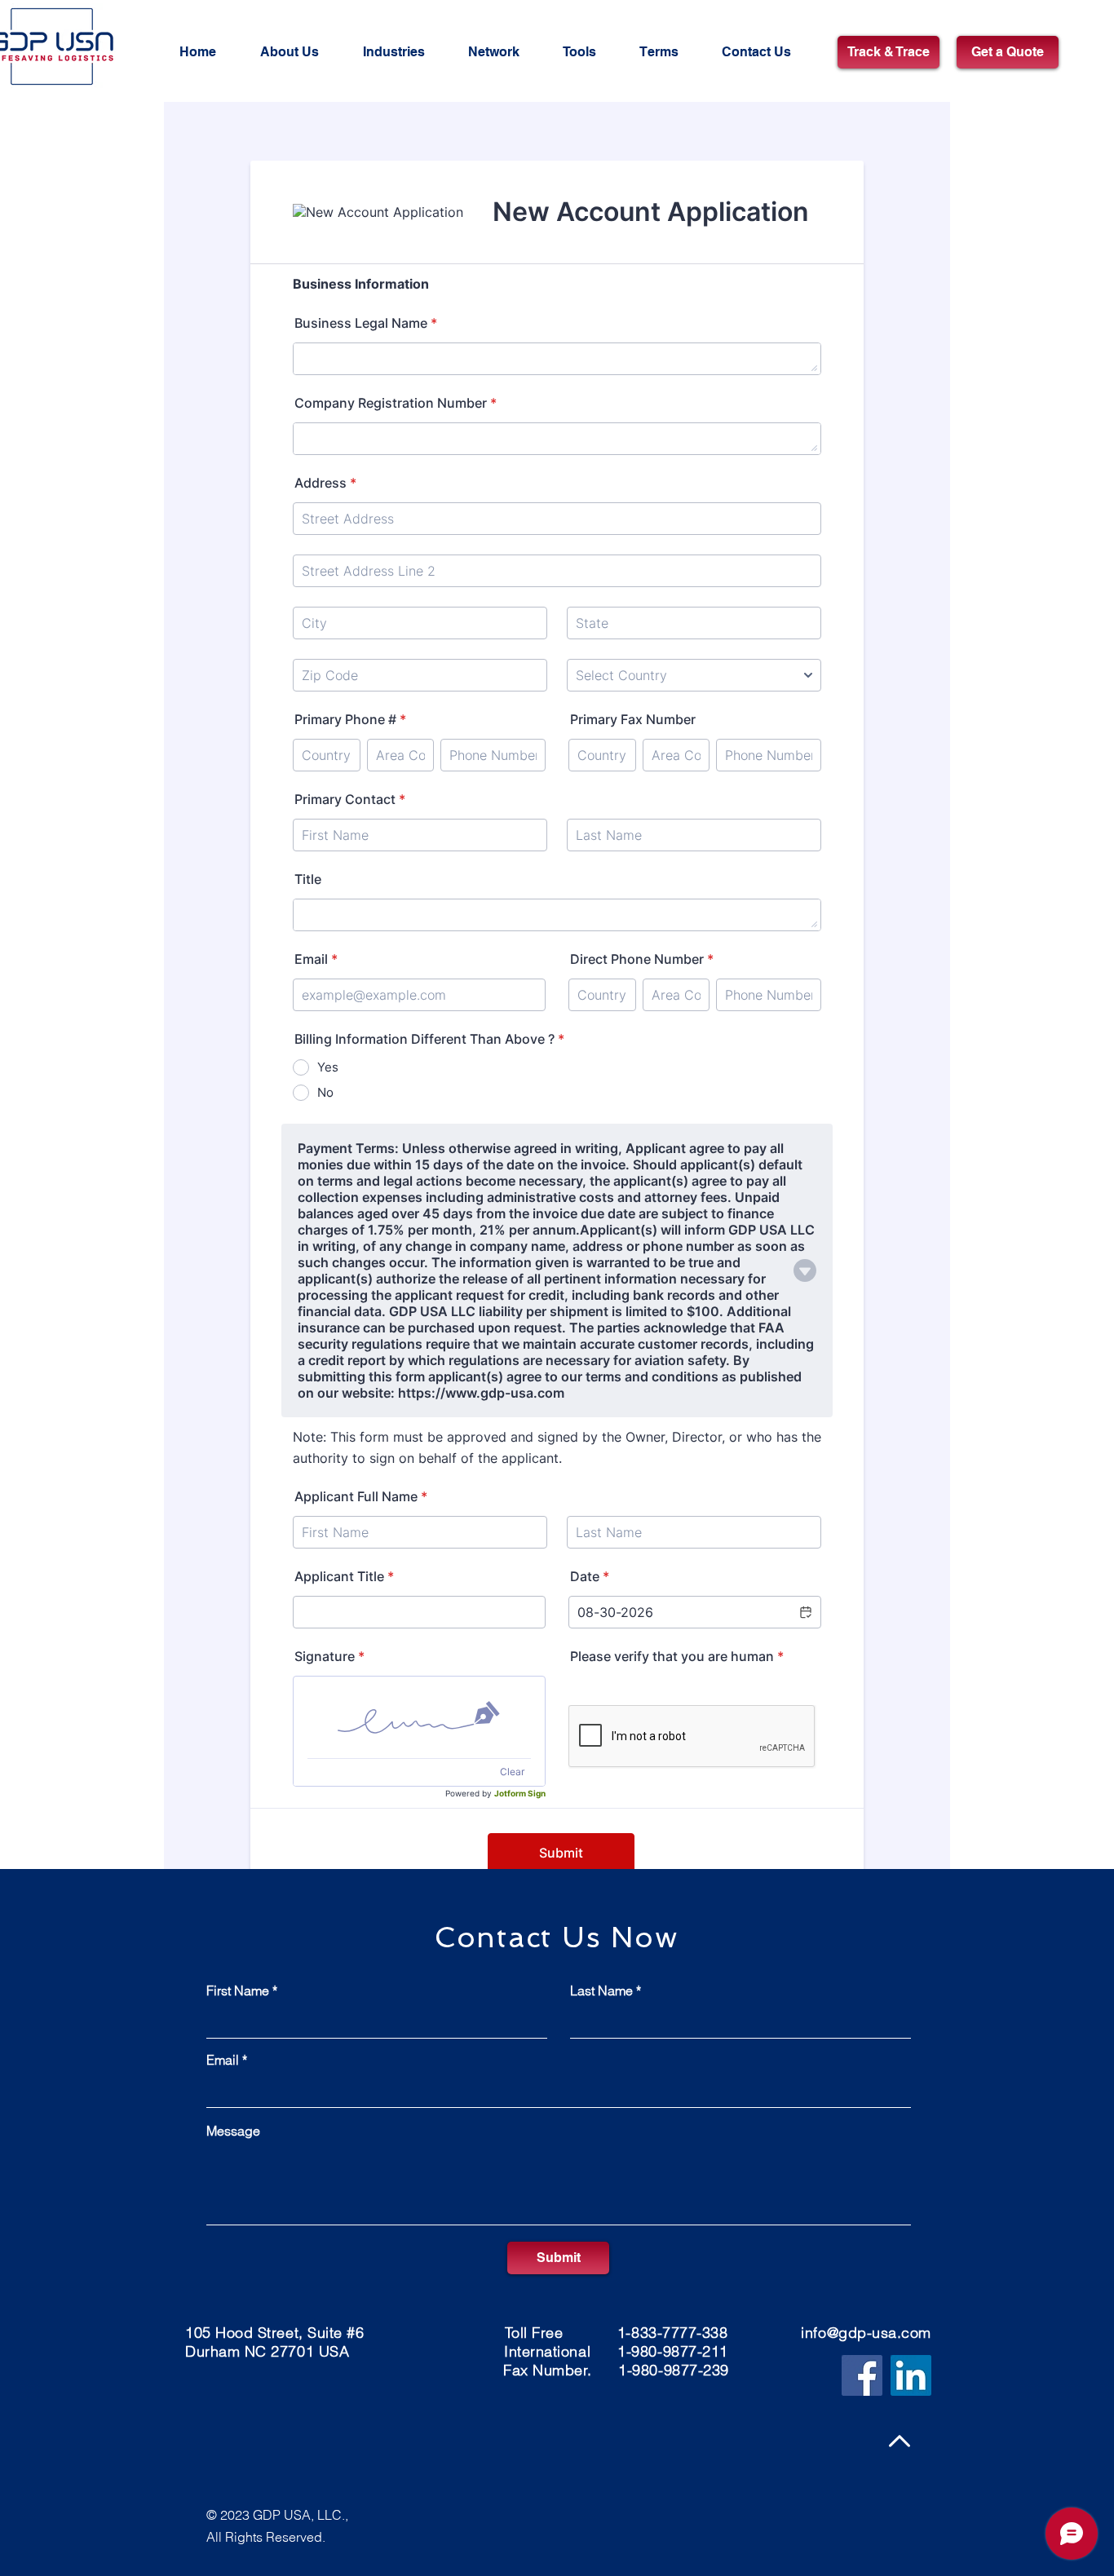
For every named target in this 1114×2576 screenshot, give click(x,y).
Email (223, 2060)
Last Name (601, 1991)
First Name (238, 1991)
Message (233, 2131)
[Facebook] (862, 2375)
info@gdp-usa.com (866, 2333)
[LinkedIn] (911, 2375)
